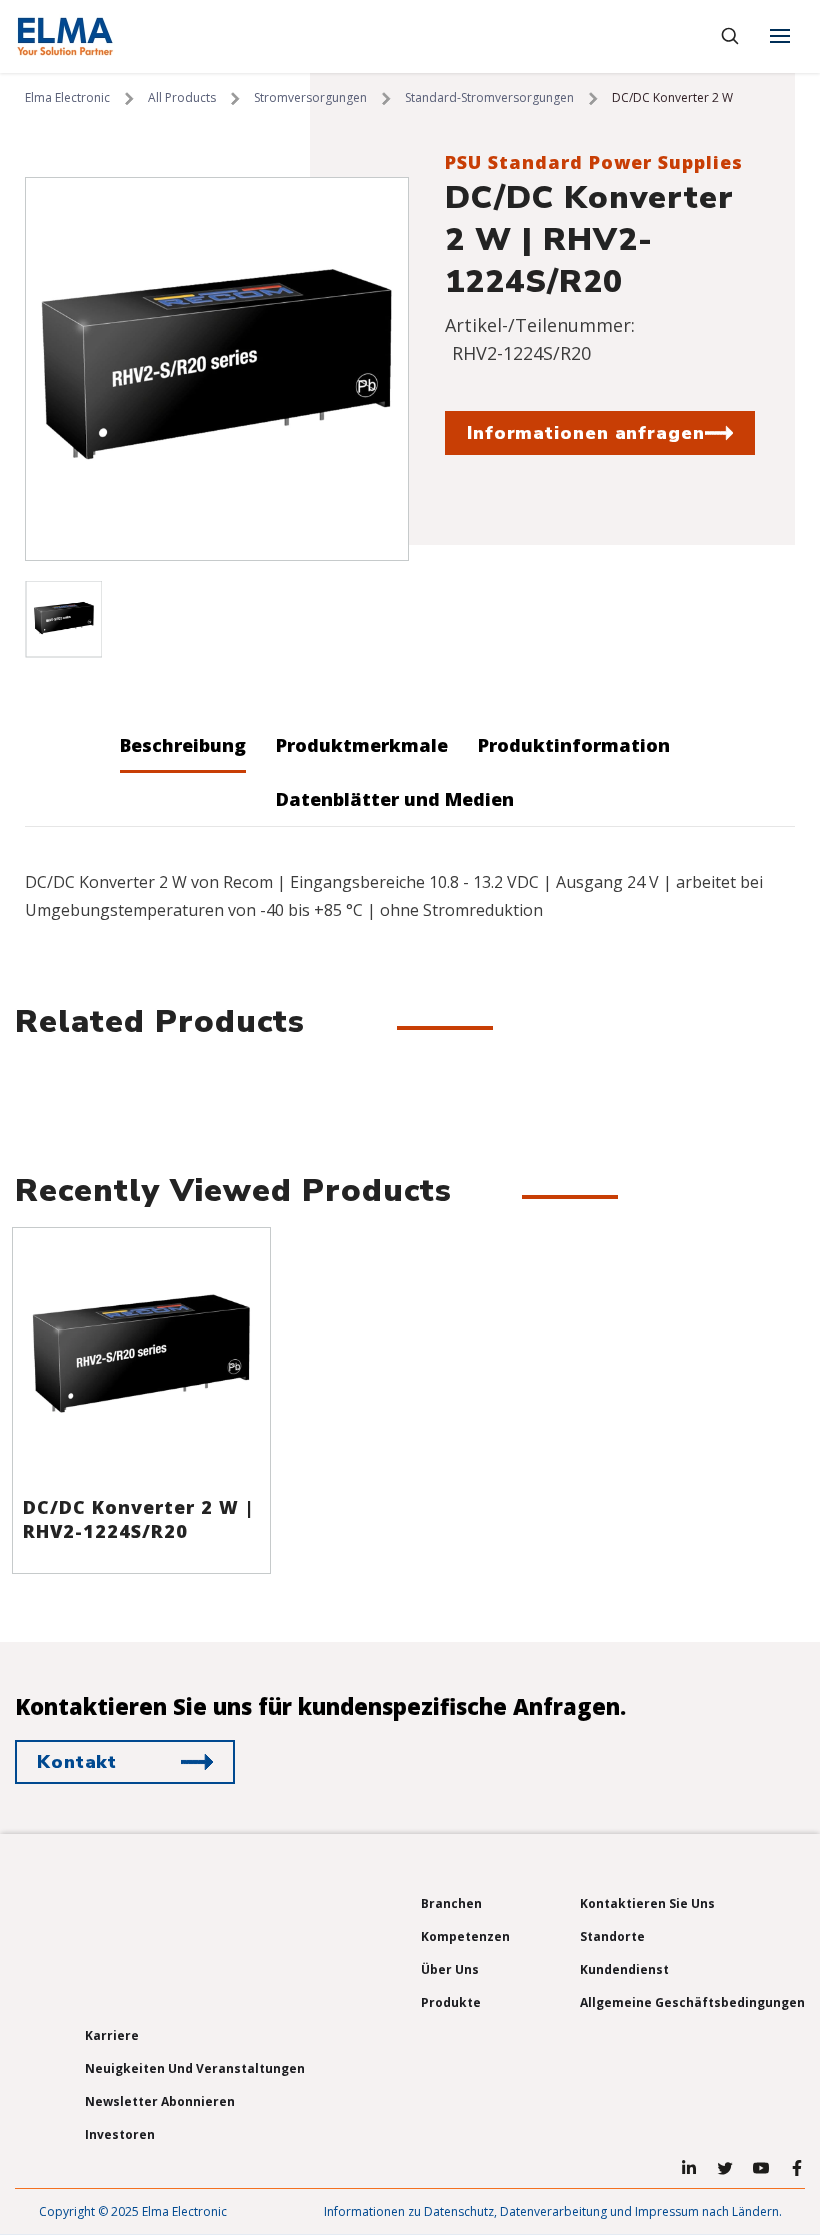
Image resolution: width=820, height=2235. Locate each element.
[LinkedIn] (689, 2168)
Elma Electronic (67, 97)
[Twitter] (725, 2168)
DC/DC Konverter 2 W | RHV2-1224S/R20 (139, 1519)
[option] (217, 369)
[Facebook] (797, 2168)
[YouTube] (761, 2168)
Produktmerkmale (362, 745)
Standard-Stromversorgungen (489, 97)
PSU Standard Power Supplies (594, 162)
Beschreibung (183, 745)
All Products (182, 97)
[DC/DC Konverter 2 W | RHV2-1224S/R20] (141, 1356)
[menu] (780, 36)
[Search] (730, 36)
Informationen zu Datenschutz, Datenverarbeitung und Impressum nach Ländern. (553, 2211)
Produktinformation (574, 745)
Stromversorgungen (310, 97)
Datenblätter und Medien (395, 799)
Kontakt (77, 1762)
